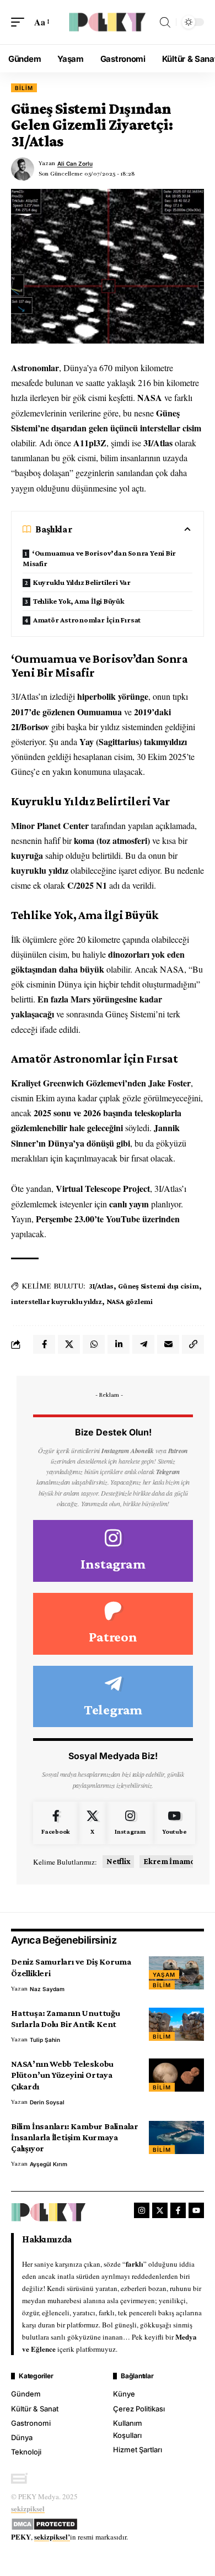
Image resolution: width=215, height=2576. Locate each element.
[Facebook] (56, 1823)
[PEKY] (108, 22)
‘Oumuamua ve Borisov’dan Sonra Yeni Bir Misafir (99, 558)
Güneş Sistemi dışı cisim (158, 1286)
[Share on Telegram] (143, 1344)
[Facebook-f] (178, 2210)
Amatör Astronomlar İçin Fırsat (87, 620)
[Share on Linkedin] (119, 1344)
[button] (20, 22)
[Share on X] (69, 1344)
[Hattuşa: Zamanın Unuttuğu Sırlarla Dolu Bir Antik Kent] (176, 2024)
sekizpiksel (28, 2508)
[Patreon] (113, 1624)
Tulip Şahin (45, 2040)
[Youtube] (174, 1823)
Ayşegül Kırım (49, 2164)
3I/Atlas (101, 1286)
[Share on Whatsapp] (94, 1344)
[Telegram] (113, 1697)
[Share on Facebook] (44, 1344)
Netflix (118, 1861)
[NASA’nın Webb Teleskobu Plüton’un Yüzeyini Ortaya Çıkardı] (176, 2075)
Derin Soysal (47, 2102)
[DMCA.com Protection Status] (44, 2522)
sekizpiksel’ (52, 2537)
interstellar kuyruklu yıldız (57, 1301)
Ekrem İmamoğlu (174, 1861)
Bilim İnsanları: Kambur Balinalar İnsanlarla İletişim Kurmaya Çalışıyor (75, 2137)
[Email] (168, 1344)
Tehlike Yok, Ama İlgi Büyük (79, 601)
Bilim (24, 88)
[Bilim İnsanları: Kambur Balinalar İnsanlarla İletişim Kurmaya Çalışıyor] (176, 2137)
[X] (92, 1823)
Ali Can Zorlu (75, 163)
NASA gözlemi (130, 1301)
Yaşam (164, 1975)
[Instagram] (113, 1551)
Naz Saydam (47, 1989)
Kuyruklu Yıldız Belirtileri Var (82, 582)
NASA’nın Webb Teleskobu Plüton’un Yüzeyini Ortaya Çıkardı (62, 2075)
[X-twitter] (160, 2210)
